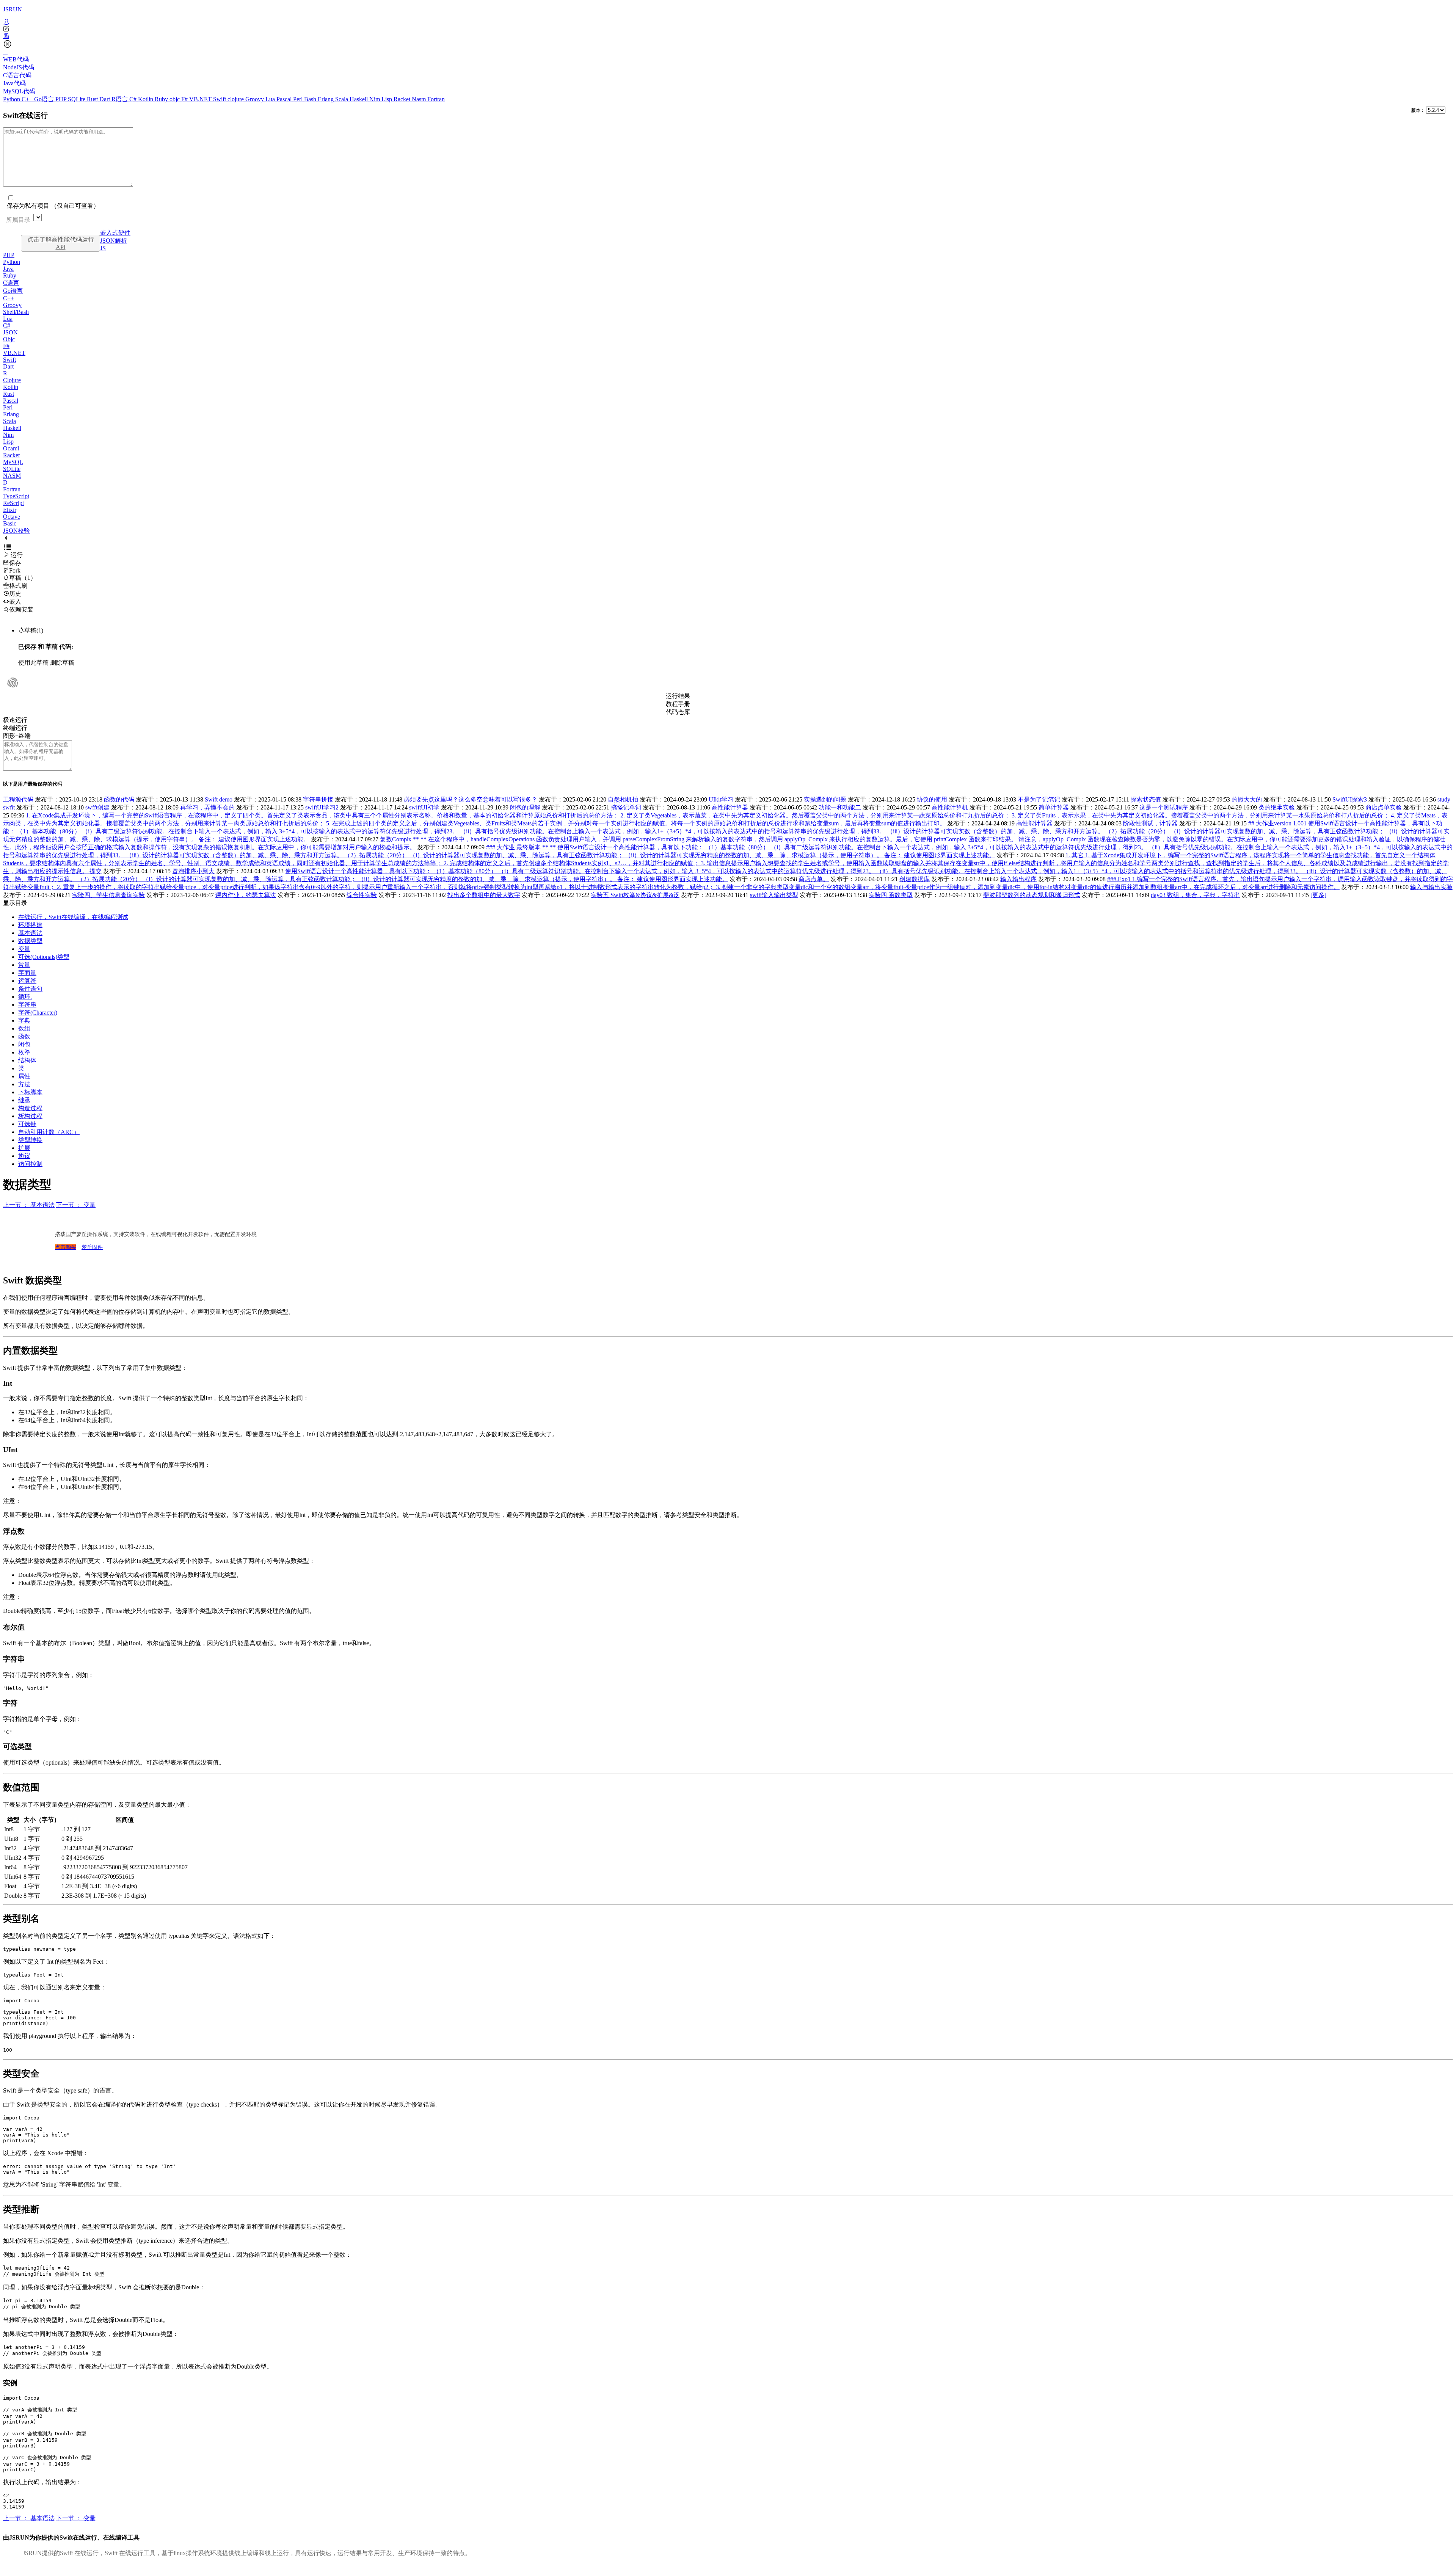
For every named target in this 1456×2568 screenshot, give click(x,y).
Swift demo (219, 799)
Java (8, 269)
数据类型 (30, 941)
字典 (24, 1020)
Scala (342, 99)
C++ (28, 99)
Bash (311, 99)
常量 (24, 965)
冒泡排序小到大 (193, 871)
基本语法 (30, 933)
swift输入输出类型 (774, 895)
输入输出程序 (1018, 879)
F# (185, 99)
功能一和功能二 (840, 807)
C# (134, 99)
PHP (62, 99)
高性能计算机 (950, 807)
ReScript (13, 503)
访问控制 (30, 1164)
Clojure (12, 380)
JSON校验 (16, 531)
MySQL (13, 462)
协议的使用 (932, 799)
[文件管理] (728, 36)
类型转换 (30, 1140)
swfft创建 (97, 807)
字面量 (27, 973)
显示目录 (15, 903)
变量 (24, 949)
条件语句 (30, 989)
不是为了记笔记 (1039, 799)
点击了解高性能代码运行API (61, 243)
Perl (299, 99)
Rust (93, 99)
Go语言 (45, 99)
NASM (12, 476)
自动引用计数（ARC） (49, 1132)
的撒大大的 (1247, 799)
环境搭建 (30, 925)
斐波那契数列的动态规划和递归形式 (1032, 895)
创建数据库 (915, 879)
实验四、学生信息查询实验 (108, 895)
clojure (236, 99)
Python (12, 99)
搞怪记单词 (626, 807)
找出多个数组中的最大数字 (484, 895)
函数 (24, 1036)
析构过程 (30, 1116)
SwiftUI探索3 (1350, 799)
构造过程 (30, 1108)
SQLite (77, 99)
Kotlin (146, 99)
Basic (10, 523)
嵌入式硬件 (115, 233)
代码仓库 (678, 712)
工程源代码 (18, 799)
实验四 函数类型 (891, 895)
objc (175, 99)
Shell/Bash (16, 312)
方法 (24, 1084)
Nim (375, 99)
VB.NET (201, 99)
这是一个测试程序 (1164, 807)
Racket (403, 99)
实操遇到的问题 (825, 799)
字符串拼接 (318, 799)
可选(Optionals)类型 (44, 957)
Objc (9, 339)
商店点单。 (814, 879)
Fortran (436, 99)
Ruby (162, 99)
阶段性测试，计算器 (1150, 823)
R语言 (120, 99)
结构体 (27, 1060)
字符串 (27, 1005)
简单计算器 (1054, 807)
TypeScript (16, 496)
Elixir (10, 510)
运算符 (27, 981)
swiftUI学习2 (322, 807)
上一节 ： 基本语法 (29, 1205)
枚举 (24, 1052)
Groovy (255, 99)
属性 (24, 1076)
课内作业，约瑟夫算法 (246, 895)
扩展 (24, 1148)
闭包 (24, 1044)
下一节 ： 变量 (76, 1205)
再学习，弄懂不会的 (207, 807)
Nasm (420, 99)
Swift (220, 99)
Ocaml (11, 448)
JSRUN (13, 9)
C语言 (11, 283)
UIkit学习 (721, 799)
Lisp (388, 99)
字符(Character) (38, 1013)
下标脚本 (30, 1092)
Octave (12, 517)
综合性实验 (362, 895)
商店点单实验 (1384, 807)
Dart (105, 99)
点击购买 (66, 1247)
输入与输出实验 (1431, 887)
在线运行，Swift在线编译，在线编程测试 (73, 917)
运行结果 (678, 696)
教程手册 (678, 704)
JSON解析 (114, 241)
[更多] (1318, 895)
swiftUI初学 (424, 807)
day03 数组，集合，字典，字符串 (1195, 895)
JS (103, 248)
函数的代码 (119, 799)
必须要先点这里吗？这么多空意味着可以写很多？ (471, 799)
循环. (25, 997)
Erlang (326, 99)
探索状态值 (1146, 799)
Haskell (359, 99)
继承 (24, 1100)
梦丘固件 (92, 1247)
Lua (271, 99)
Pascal (285, 99)
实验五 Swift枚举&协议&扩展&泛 (635, 895)
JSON (10, 332)
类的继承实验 (1277, 807)
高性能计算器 (730, 807)
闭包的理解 (525, 807)
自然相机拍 (623, 799)
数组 (24, 1028)
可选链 (27, 1124)
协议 (24, 1156)
